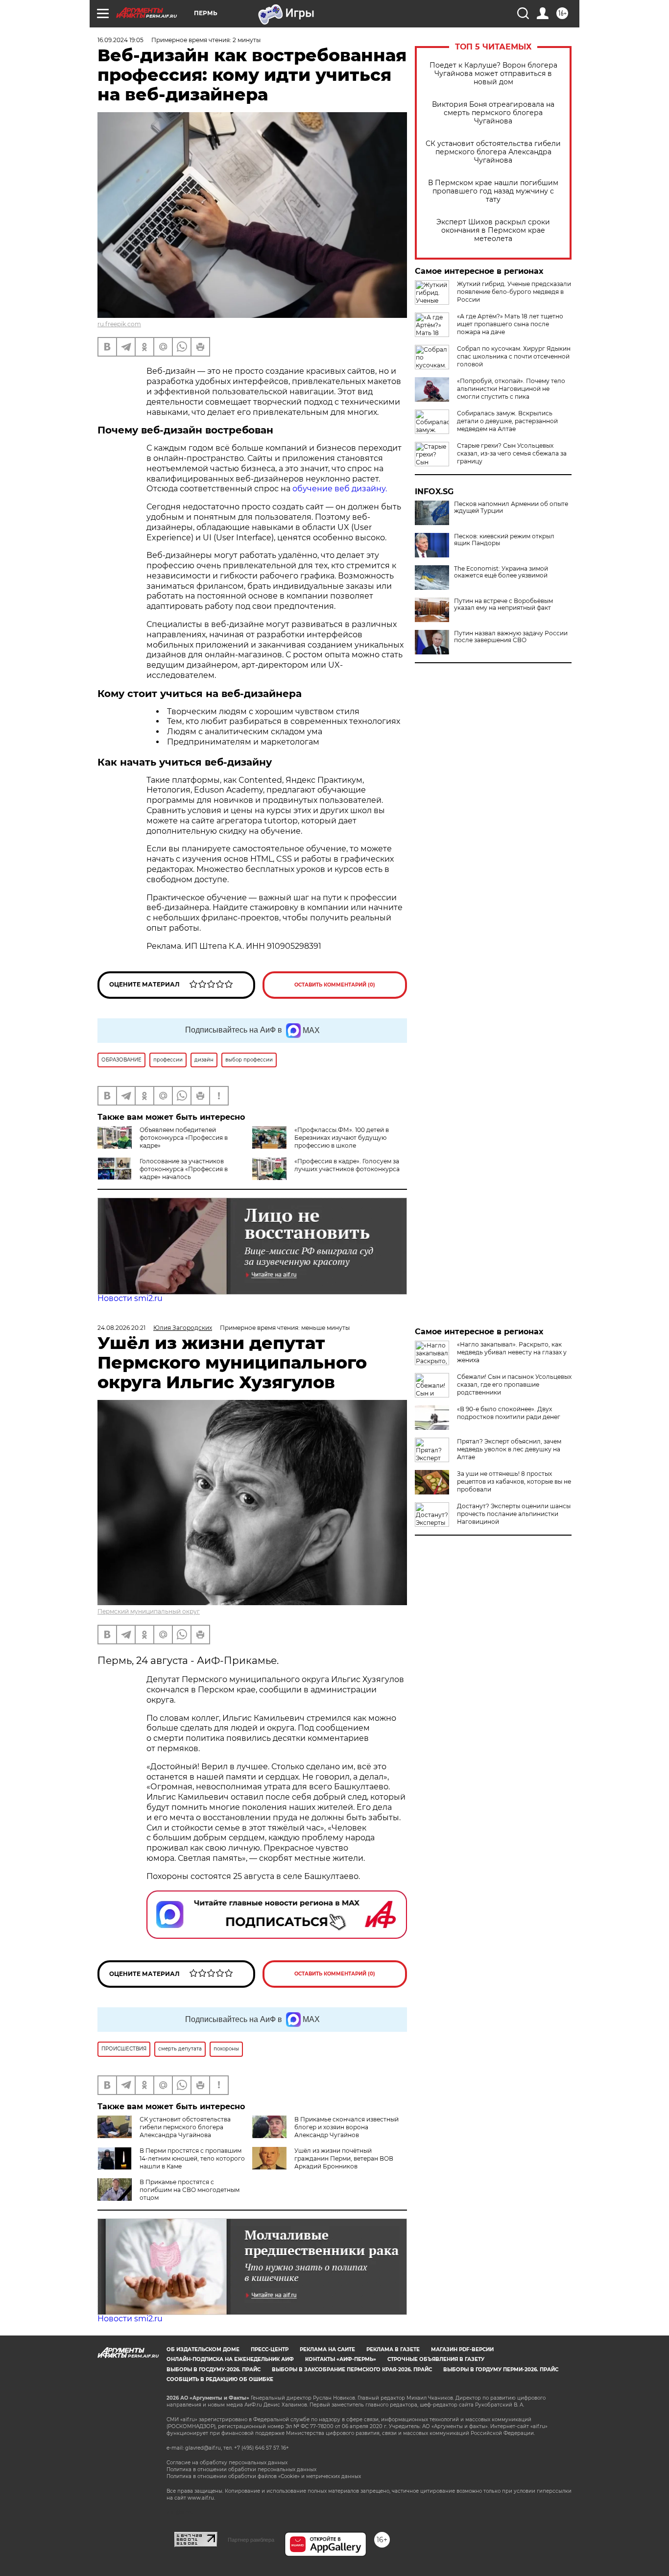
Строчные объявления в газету (436, 2359)
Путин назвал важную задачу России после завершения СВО (511, 637)
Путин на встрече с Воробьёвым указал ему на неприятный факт (503, 604)
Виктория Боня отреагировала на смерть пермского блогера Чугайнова (493, 113)
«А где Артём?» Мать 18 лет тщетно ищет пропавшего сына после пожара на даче (510, 324)
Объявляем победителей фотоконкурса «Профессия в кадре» (184, 1138)
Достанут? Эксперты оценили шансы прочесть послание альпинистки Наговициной (514, 1514)
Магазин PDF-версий (462, 2349)
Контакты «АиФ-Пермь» (341, 2359)
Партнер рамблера (251, 2540)
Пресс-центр (270, 2349)
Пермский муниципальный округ (149, 1611)
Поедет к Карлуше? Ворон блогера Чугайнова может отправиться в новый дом (493, 74)
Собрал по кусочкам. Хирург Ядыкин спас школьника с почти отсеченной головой (514, 356)
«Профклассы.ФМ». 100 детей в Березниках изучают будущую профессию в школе (342, 1138)
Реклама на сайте (327, 2349)
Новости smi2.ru (130, 1298)
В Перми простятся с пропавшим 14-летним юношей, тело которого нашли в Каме (192, 2158)
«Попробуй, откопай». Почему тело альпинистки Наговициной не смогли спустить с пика (511, 389)
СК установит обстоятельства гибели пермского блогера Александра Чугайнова (493, 152)
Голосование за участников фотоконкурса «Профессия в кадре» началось (184, 1169)
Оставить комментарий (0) (335, 985)
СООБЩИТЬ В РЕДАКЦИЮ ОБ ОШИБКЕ (220, 2379)
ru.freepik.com (119, 324)
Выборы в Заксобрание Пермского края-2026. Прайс (352, 2370)
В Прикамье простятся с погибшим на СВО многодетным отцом (190, 2190)
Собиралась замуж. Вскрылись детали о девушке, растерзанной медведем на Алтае (507, 421)
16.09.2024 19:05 (120, 40)
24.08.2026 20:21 (121, 1328)
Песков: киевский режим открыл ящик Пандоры (504, 540)
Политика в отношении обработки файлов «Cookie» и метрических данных (264, 2476)
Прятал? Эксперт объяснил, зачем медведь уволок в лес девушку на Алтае (509, 1449)
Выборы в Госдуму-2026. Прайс (214, 2370)
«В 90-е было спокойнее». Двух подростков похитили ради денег (509, 1413)
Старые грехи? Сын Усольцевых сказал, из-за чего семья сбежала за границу (512, 453)
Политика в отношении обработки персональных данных (241, 2469)
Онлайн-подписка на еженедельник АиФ (230, 2359)
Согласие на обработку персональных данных (227, 2463)
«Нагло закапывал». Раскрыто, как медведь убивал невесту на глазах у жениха (512, 1352)
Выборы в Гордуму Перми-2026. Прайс (501, 2370)
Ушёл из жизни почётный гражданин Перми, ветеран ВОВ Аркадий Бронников (344, 2158)
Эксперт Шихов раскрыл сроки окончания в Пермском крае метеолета (493, 230)
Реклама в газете (393, 2349)
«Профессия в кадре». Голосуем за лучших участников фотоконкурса (347, 1165)
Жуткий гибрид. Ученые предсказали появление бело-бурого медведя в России (514, 292)
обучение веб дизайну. (340, 489)
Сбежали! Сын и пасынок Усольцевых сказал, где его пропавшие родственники (514, 1384)
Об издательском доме (203, 2349)
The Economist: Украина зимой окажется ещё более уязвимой (501, 572)
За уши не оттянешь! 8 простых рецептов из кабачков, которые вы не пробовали (514, 1481)
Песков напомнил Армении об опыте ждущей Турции (511, 507)
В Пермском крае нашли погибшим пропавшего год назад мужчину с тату (493, 191)
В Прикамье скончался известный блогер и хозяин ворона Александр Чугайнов (346, 2127)
